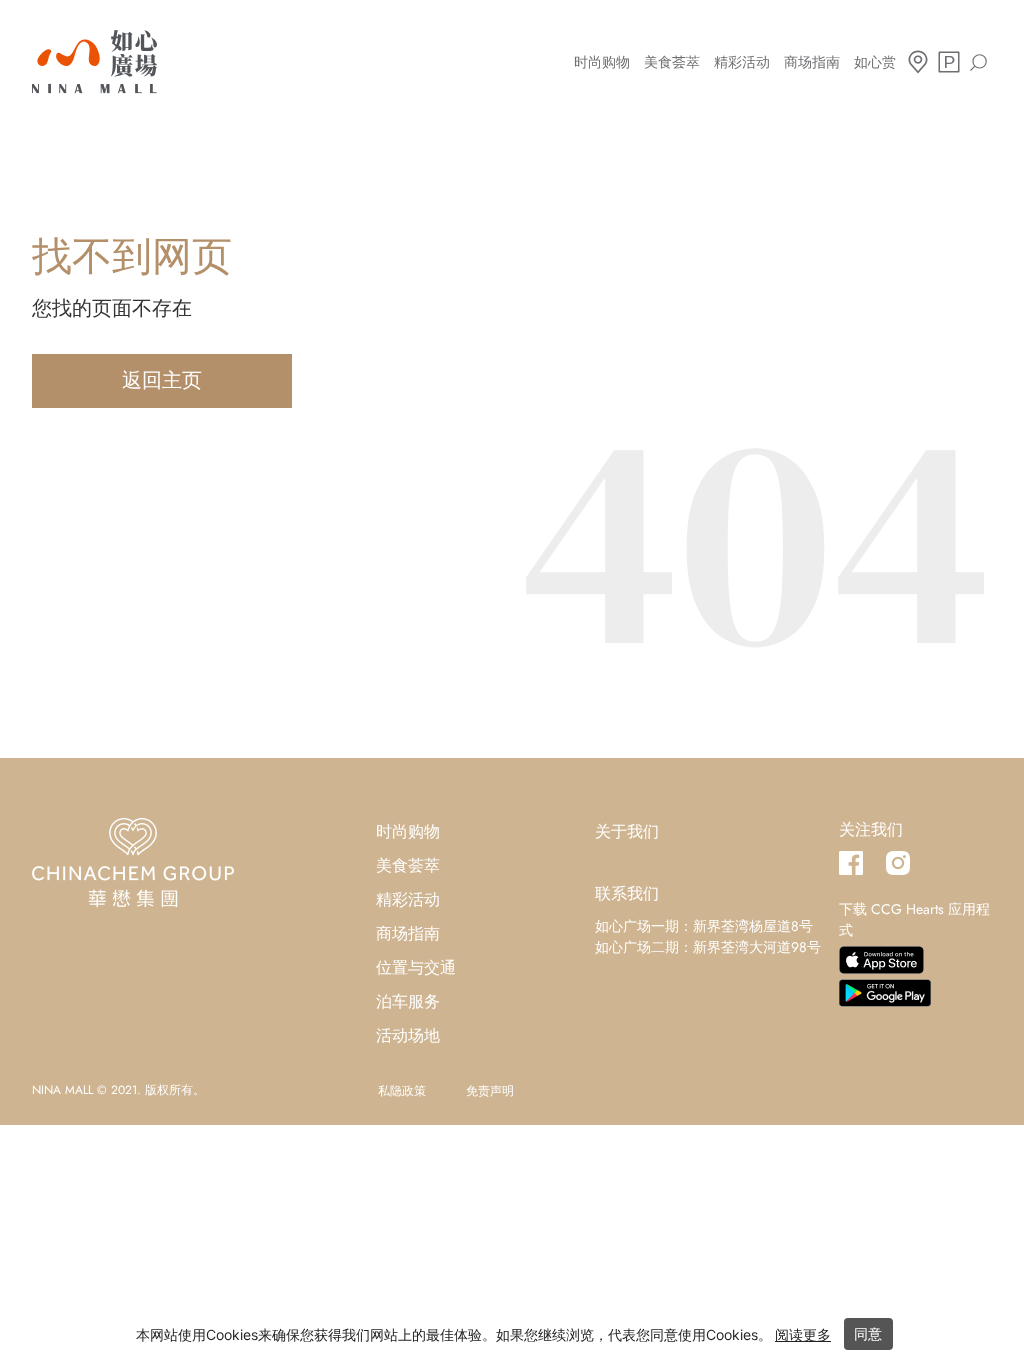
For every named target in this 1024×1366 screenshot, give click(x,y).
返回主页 (162, 380)
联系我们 (627, 893)
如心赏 (875, 62)
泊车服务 (408, 1001)
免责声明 (490, 1091)
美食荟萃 (672, 62)
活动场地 (408, 1035)
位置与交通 (416, 967)
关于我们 (627, 831)
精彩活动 (742, 62)
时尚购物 (602, 62)
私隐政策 (402, 1091)
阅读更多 (803, 1334)
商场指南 (812, 62)
